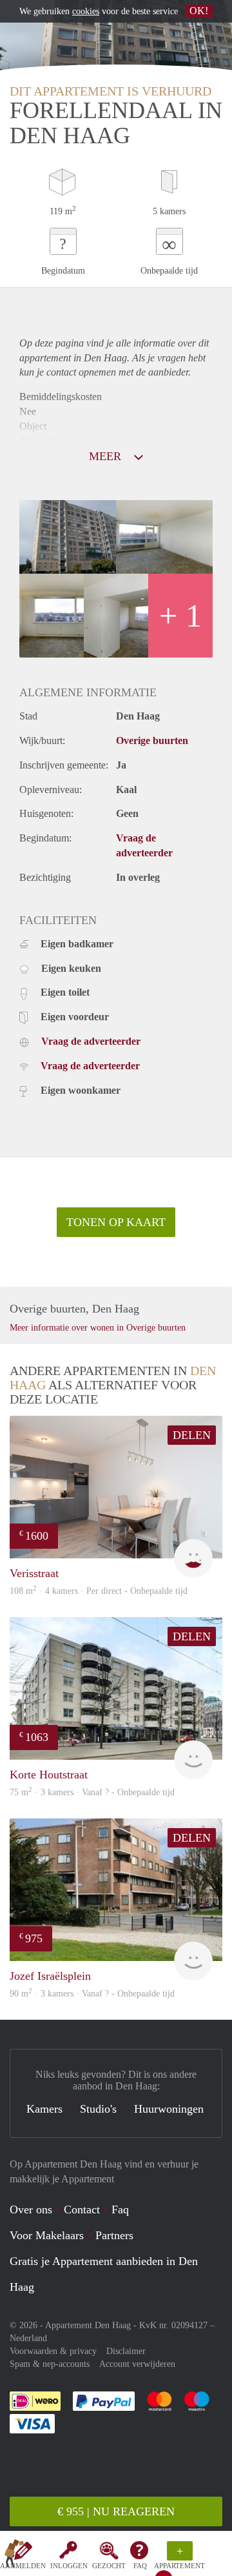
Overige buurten (152, 740)
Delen (192, 1435)
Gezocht (109, 2566)
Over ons (31, 2209)
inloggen (69, 2566)
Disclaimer (126, 2351)
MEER (107, 456)
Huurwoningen (169, 2109)
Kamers (44, 2109)
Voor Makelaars (47, 2235)
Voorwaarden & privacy (53, 2351)
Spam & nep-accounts (50, 2364)
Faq (120, 2209)
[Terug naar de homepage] (14, 2556)
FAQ (140, 2566)
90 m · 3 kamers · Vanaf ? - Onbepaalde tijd (92, 1994)
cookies (86, 11)
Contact (82, 2209)
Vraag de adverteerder (91, 1041)
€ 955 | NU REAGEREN (116, 2511)
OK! (199, 11)
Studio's (98, 2109)
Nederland (28, 2338)
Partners (114, 2235)
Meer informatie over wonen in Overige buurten (98, 1328)
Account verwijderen (137, 2364)
